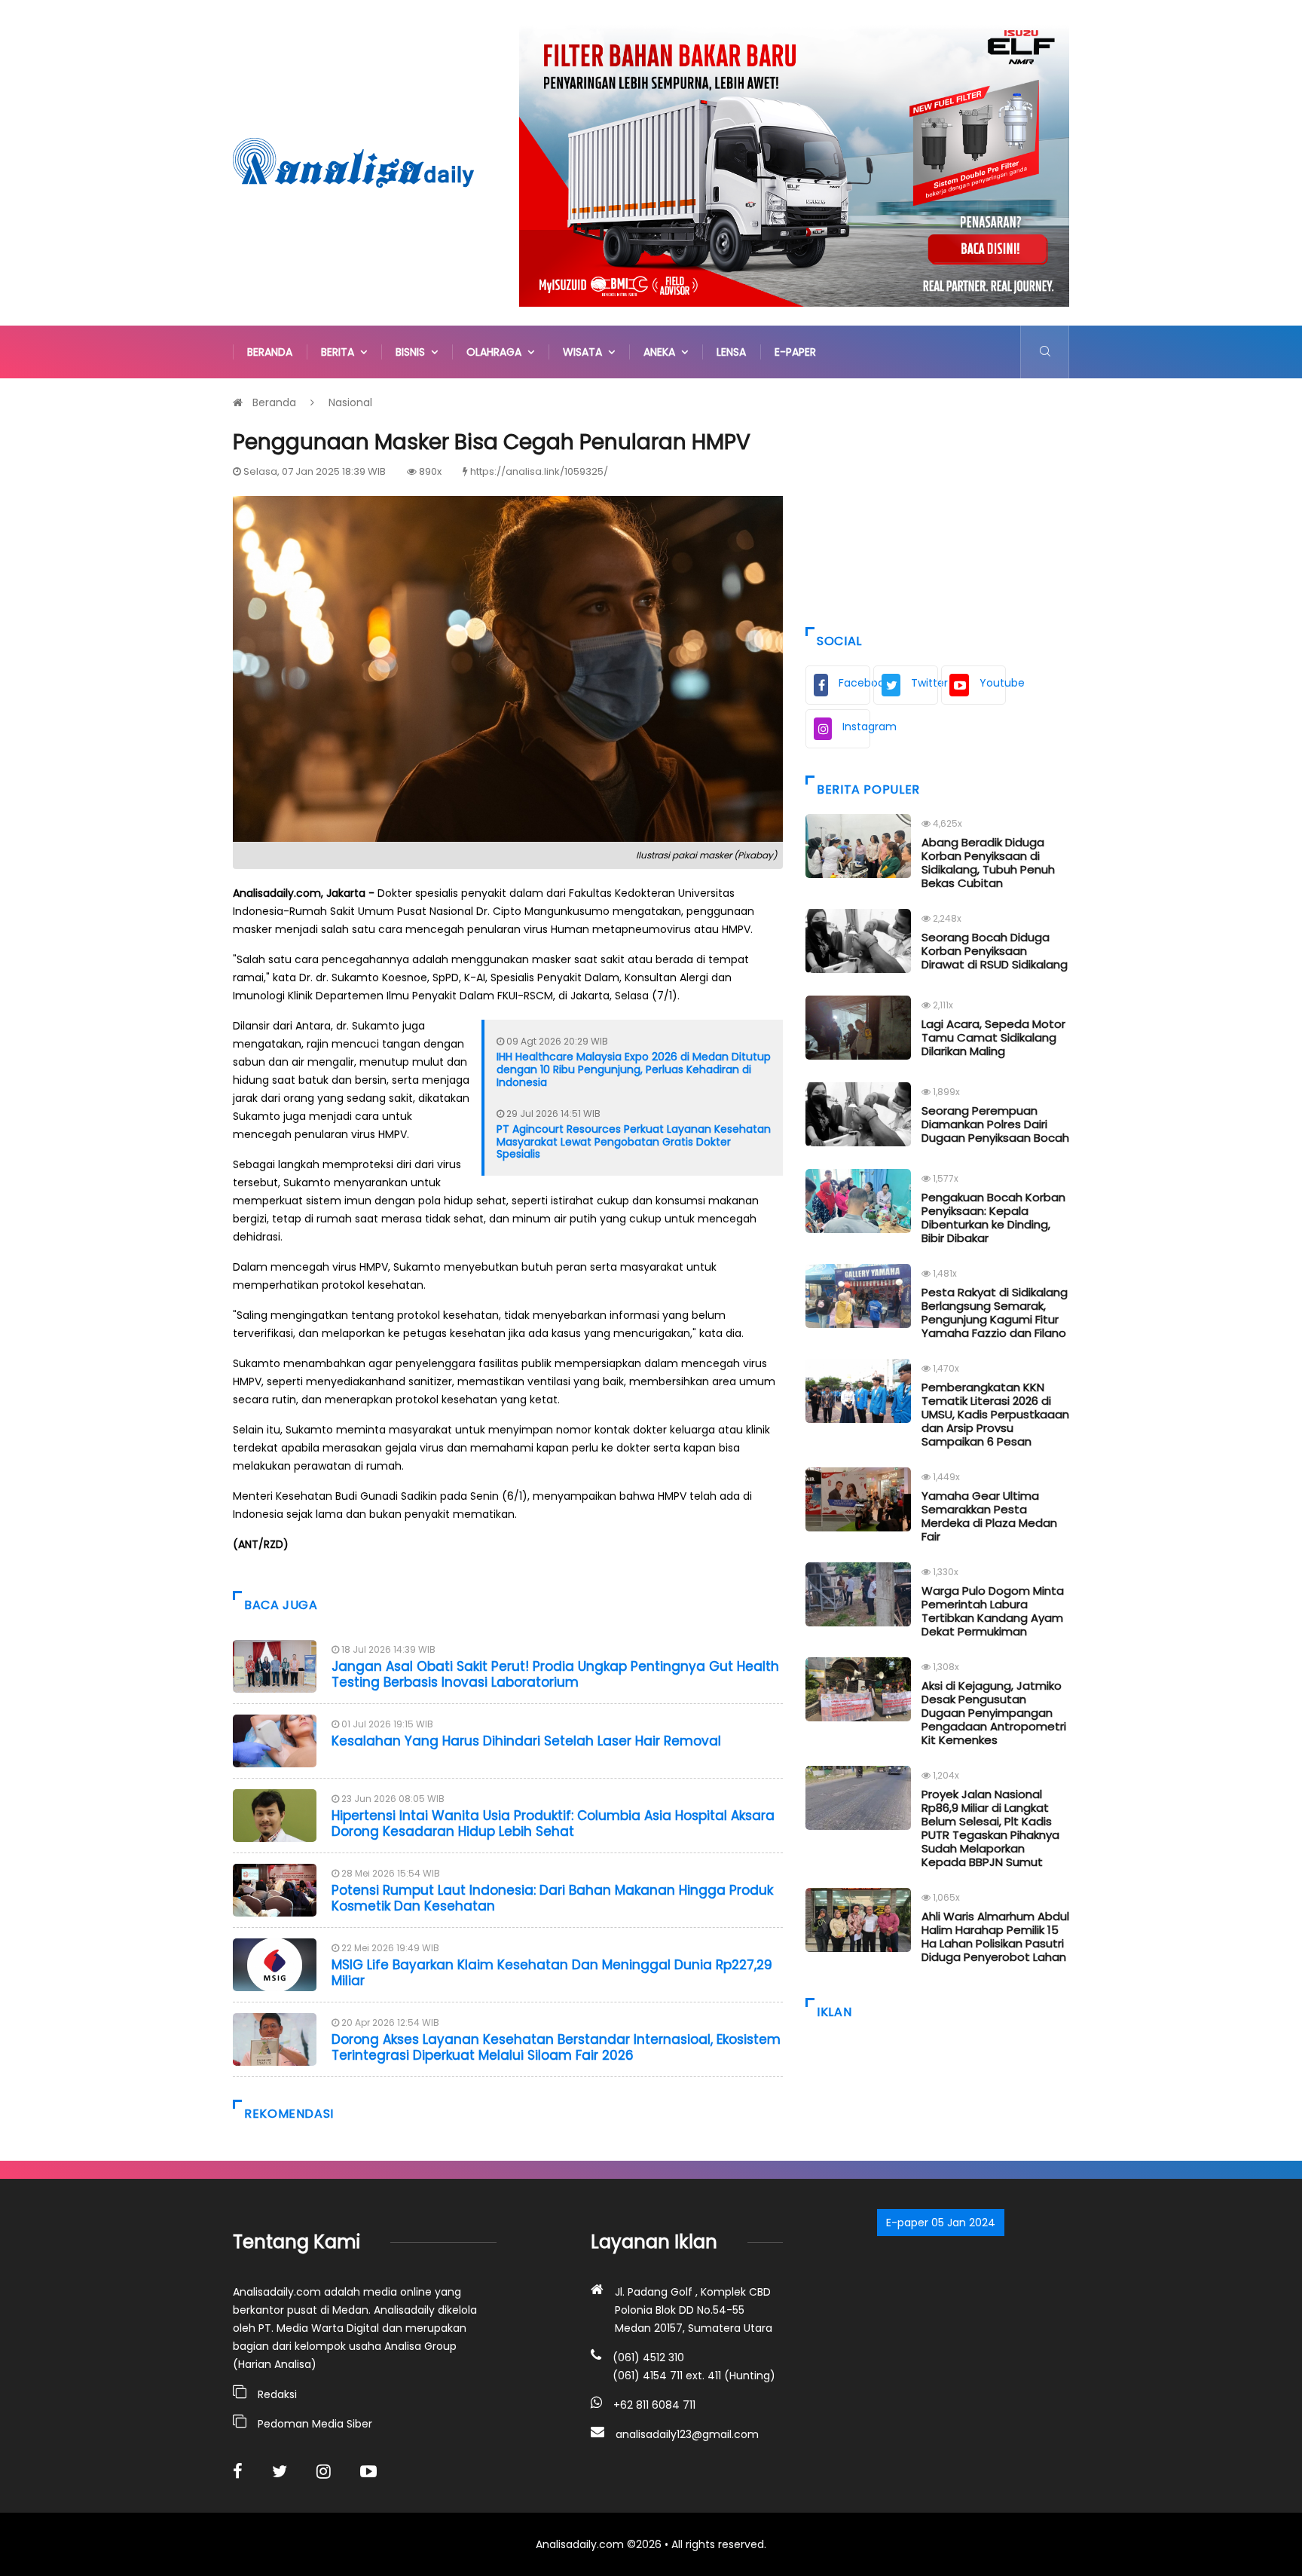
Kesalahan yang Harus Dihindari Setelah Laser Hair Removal (526, 1741)
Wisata (585, 352)
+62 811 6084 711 (654, 2405)
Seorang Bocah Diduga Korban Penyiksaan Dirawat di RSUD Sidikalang (995, 951)
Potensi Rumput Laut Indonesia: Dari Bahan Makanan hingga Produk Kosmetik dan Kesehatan (552, 1898)
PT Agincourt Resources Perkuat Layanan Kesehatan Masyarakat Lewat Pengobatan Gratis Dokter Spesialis (634, 1142)
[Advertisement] (937, 499)
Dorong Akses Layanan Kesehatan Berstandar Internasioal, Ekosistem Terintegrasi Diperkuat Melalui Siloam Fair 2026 (556, 2047)
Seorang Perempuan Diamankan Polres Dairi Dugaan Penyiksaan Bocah (995, 1124)
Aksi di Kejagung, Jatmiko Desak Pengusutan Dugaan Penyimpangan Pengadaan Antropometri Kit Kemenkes (994, 1713)
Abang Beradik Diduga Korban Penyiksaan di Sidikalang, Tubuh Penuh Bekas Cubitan (988, 863)
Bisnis (413, 352)
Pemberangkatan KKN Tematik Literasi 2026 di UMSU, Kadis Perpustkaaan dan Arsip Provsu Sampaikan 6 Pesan (995, 1414)
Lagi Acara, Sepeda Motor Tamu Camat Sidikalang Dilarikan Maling (993, 1037)
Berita (341, 352)
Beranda (270, 352)
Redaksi (277, 2394)
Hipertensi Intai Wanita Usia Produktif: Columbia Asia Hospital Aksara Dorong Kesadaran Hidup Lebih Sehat (553, 1823)
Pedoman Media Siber (315, 2424)
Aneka (662, 352)
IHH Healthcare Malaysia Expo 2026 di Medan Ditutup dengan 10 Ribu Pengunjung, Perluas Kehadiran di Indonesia (634, 1069)
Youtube (993, 683)
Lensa (731, 352)
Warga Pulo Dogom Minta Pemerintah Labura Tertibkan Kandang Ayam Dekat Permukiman (993, 1611)
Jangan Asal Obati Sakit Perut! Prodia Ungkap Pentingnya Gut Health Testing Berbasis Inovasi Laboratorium (555, 1674)
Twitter (925, 683)
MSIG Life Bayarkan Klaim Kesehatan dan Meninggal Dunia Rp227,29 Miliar (552, 1972)
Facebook (854, 683)
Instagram (856, 727)
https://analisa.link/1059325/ (539, 471)
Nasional (350, 402)
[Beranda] (353, 162)
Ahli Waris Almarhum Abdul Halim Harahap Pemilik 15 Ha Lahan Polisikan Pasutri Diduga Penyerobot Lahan (995, 1937)
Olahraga (497, 352)
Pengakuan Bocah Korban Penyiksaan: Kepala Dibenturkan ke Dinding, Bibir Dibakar (993, 1218)
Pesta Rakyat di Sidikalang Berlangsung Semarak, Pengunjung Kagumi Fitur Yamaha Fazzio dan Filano (995, 1312)
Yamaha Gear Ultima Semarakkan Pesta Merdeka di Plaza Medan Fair (989, 1516)
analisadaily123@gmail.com (687, 2434)
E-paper (795, 352)
